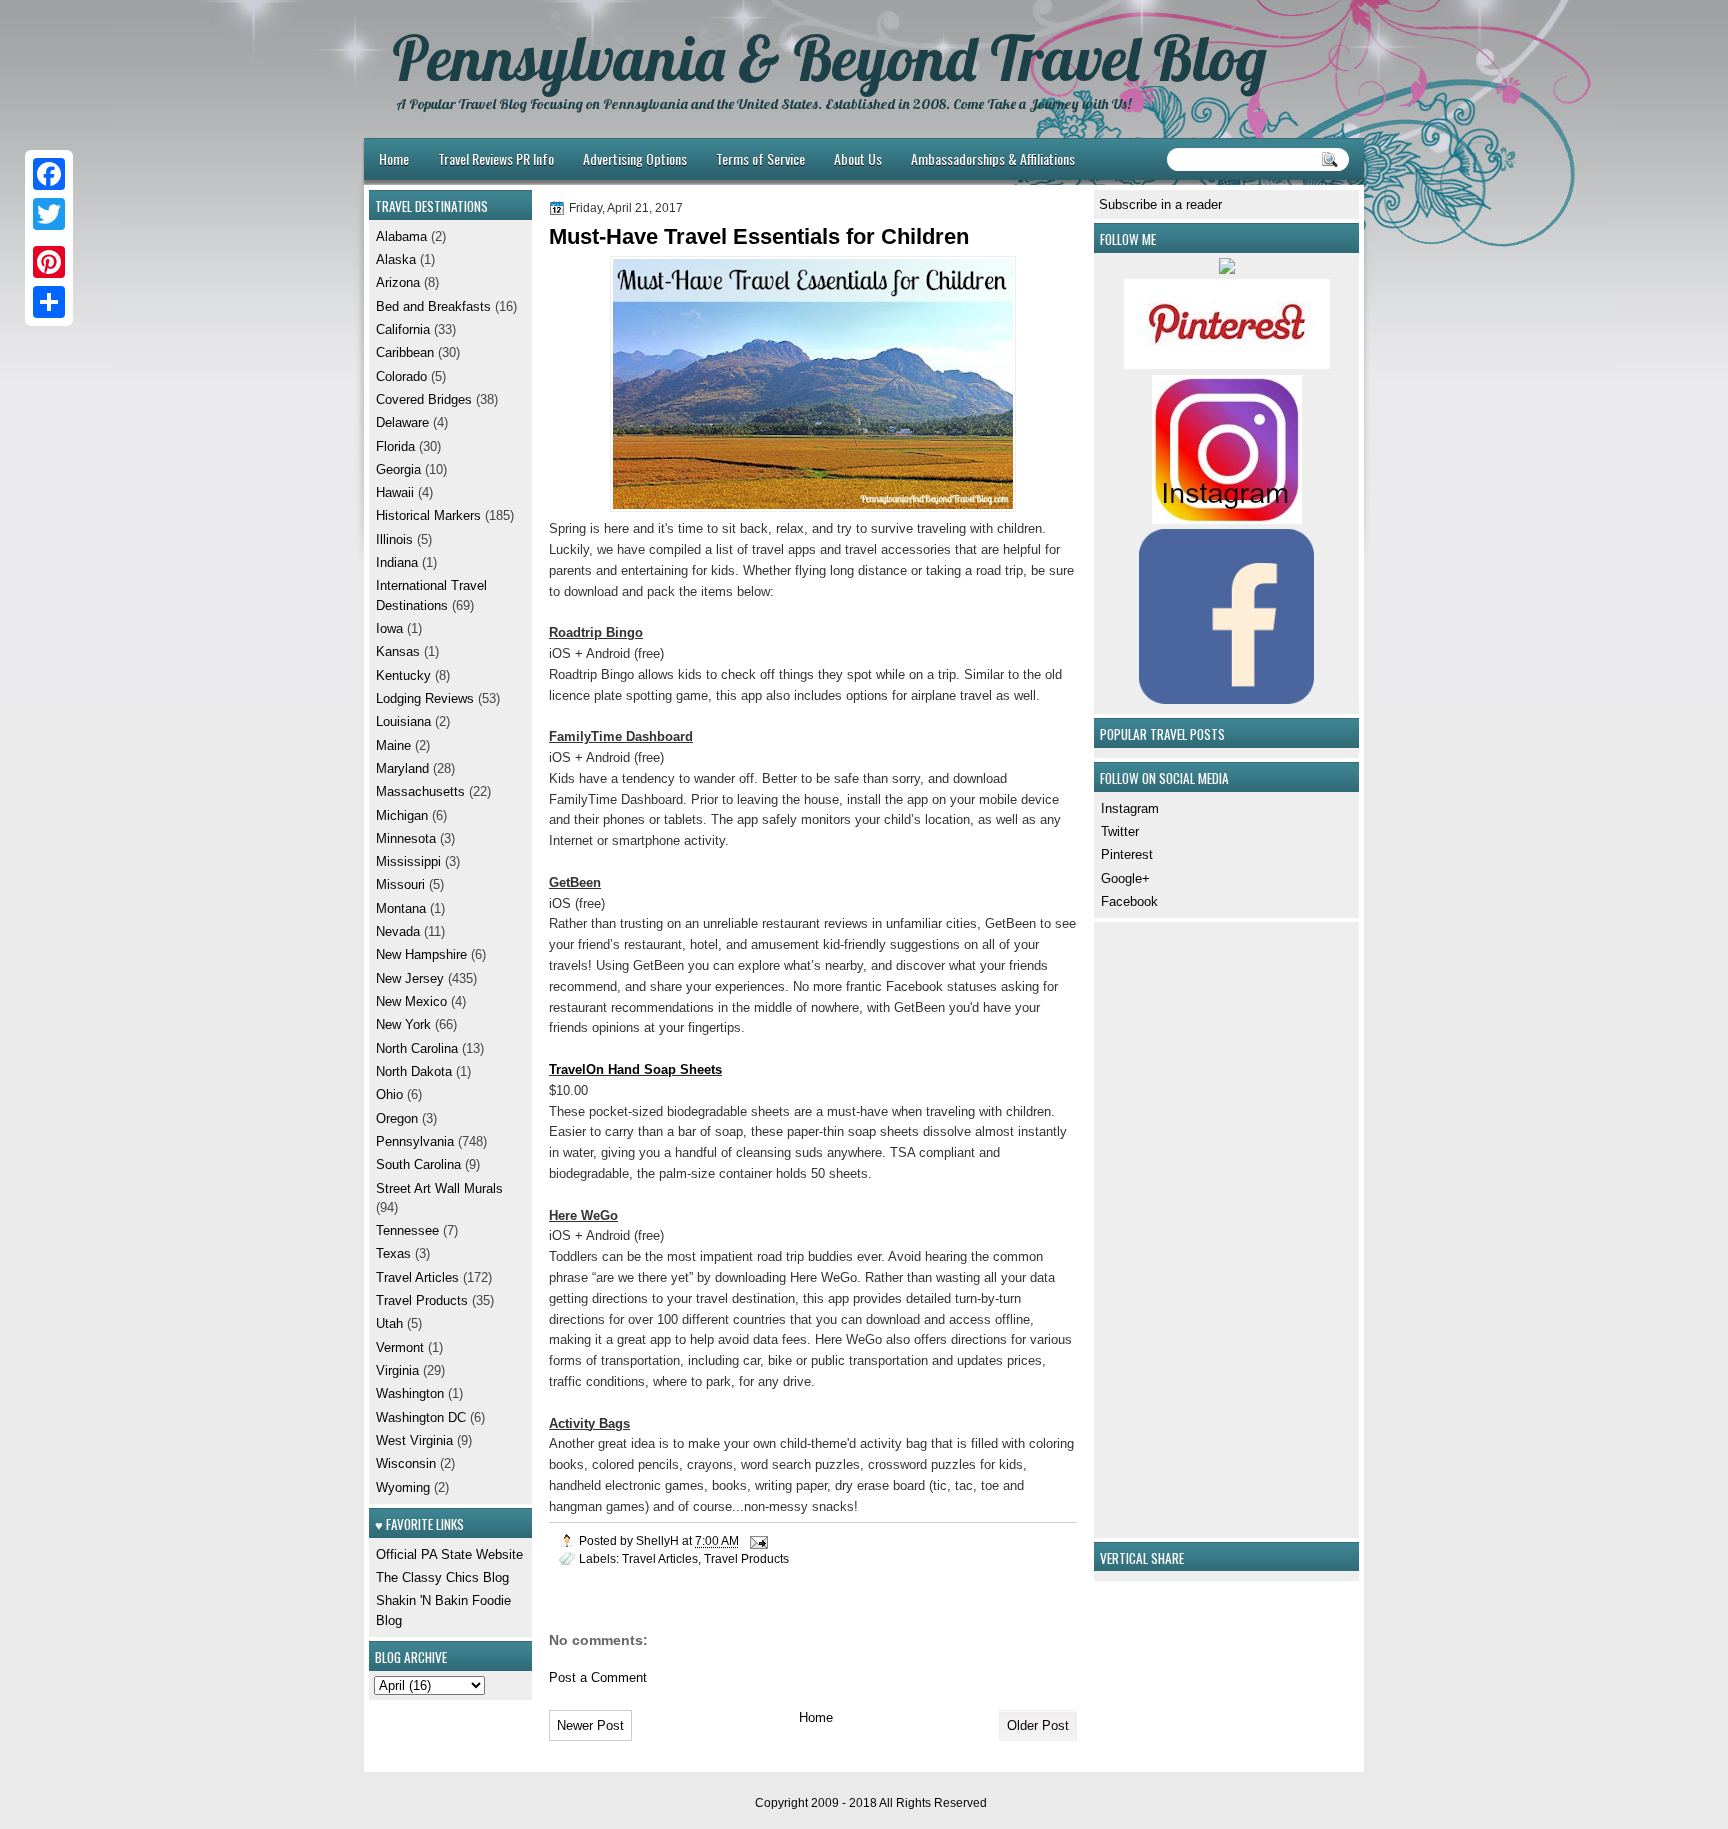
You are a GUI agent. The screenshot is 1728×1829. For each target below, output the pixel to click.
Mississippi (408, 861)
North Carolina (417, 1048)
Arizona (398, 282)
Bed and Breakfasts (433, 306)
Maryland (402, 768)
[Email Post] (757, 1540)
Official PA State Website (449, 1554)
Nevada (398, 931)
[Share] (49, 302)
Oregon (397, 1118)
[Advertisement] (1159, 1227)
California (403, 329)
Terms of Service (760, 158)
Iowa (389, 628)
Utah (389, 1323)
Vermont (400, 1347)
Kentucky (403, 675)
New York (403, 1024)
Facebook (1129, 901)
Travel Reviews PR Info (496, 158)
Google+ (1125, 878)
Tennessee (407, 1230)
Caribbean (405, 352)
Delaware (402, 422)
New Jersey (410, 978)
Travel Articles (660, 1558)
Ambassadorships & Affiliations (993, 158)
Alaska (396, 259)
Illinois (394, 539)
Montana (401, 908)
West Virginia (414, 1440)
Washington (410, 1393)
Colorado (401, 376)
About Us (858, 158)
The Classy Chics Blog (442, 1577)
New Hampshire (421, 954)
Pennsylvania (415, 1141)
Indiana (397, 562)
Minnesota (406, 838)
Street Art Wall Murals (439, 1188)
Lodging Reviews (425, 698)
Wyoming (403, 1487)
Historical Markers (428, 515)
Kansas (398, 651)
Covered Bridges (424, 399)
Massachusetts (420, 791)
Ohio (389, 1094)
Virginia (397, 1370)
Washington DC (421, 1417)
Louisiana (403, 721)
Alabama (401, 236)
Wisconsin (406, 1463)
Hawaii (395, 492)
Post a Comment (598, 1677)
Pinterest (1127, 854)
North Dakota (414, 1071)
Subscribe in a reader (1160, 204)
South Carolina (418, 1164)
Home (394, 158)
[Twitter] (49, 214)
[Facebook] (49, 174)
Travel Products (746, 1558)
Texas (393, 1253)
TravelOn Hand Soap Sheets (635, 1069)
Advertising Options (635, 158)
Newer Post (590, 1725)
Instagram (1130, 808)
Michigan (402, 815)
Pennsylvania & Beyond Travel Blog (829, 58)
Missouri (400, 884)
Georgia (398, 469)
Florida (395, 446)
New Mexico (411, 1001)
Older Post (1038, 1725)
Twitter (1120, 831)
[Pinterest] (49, 262)
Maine (393, 745)
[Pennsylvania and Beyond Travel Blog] (1227, 364)
